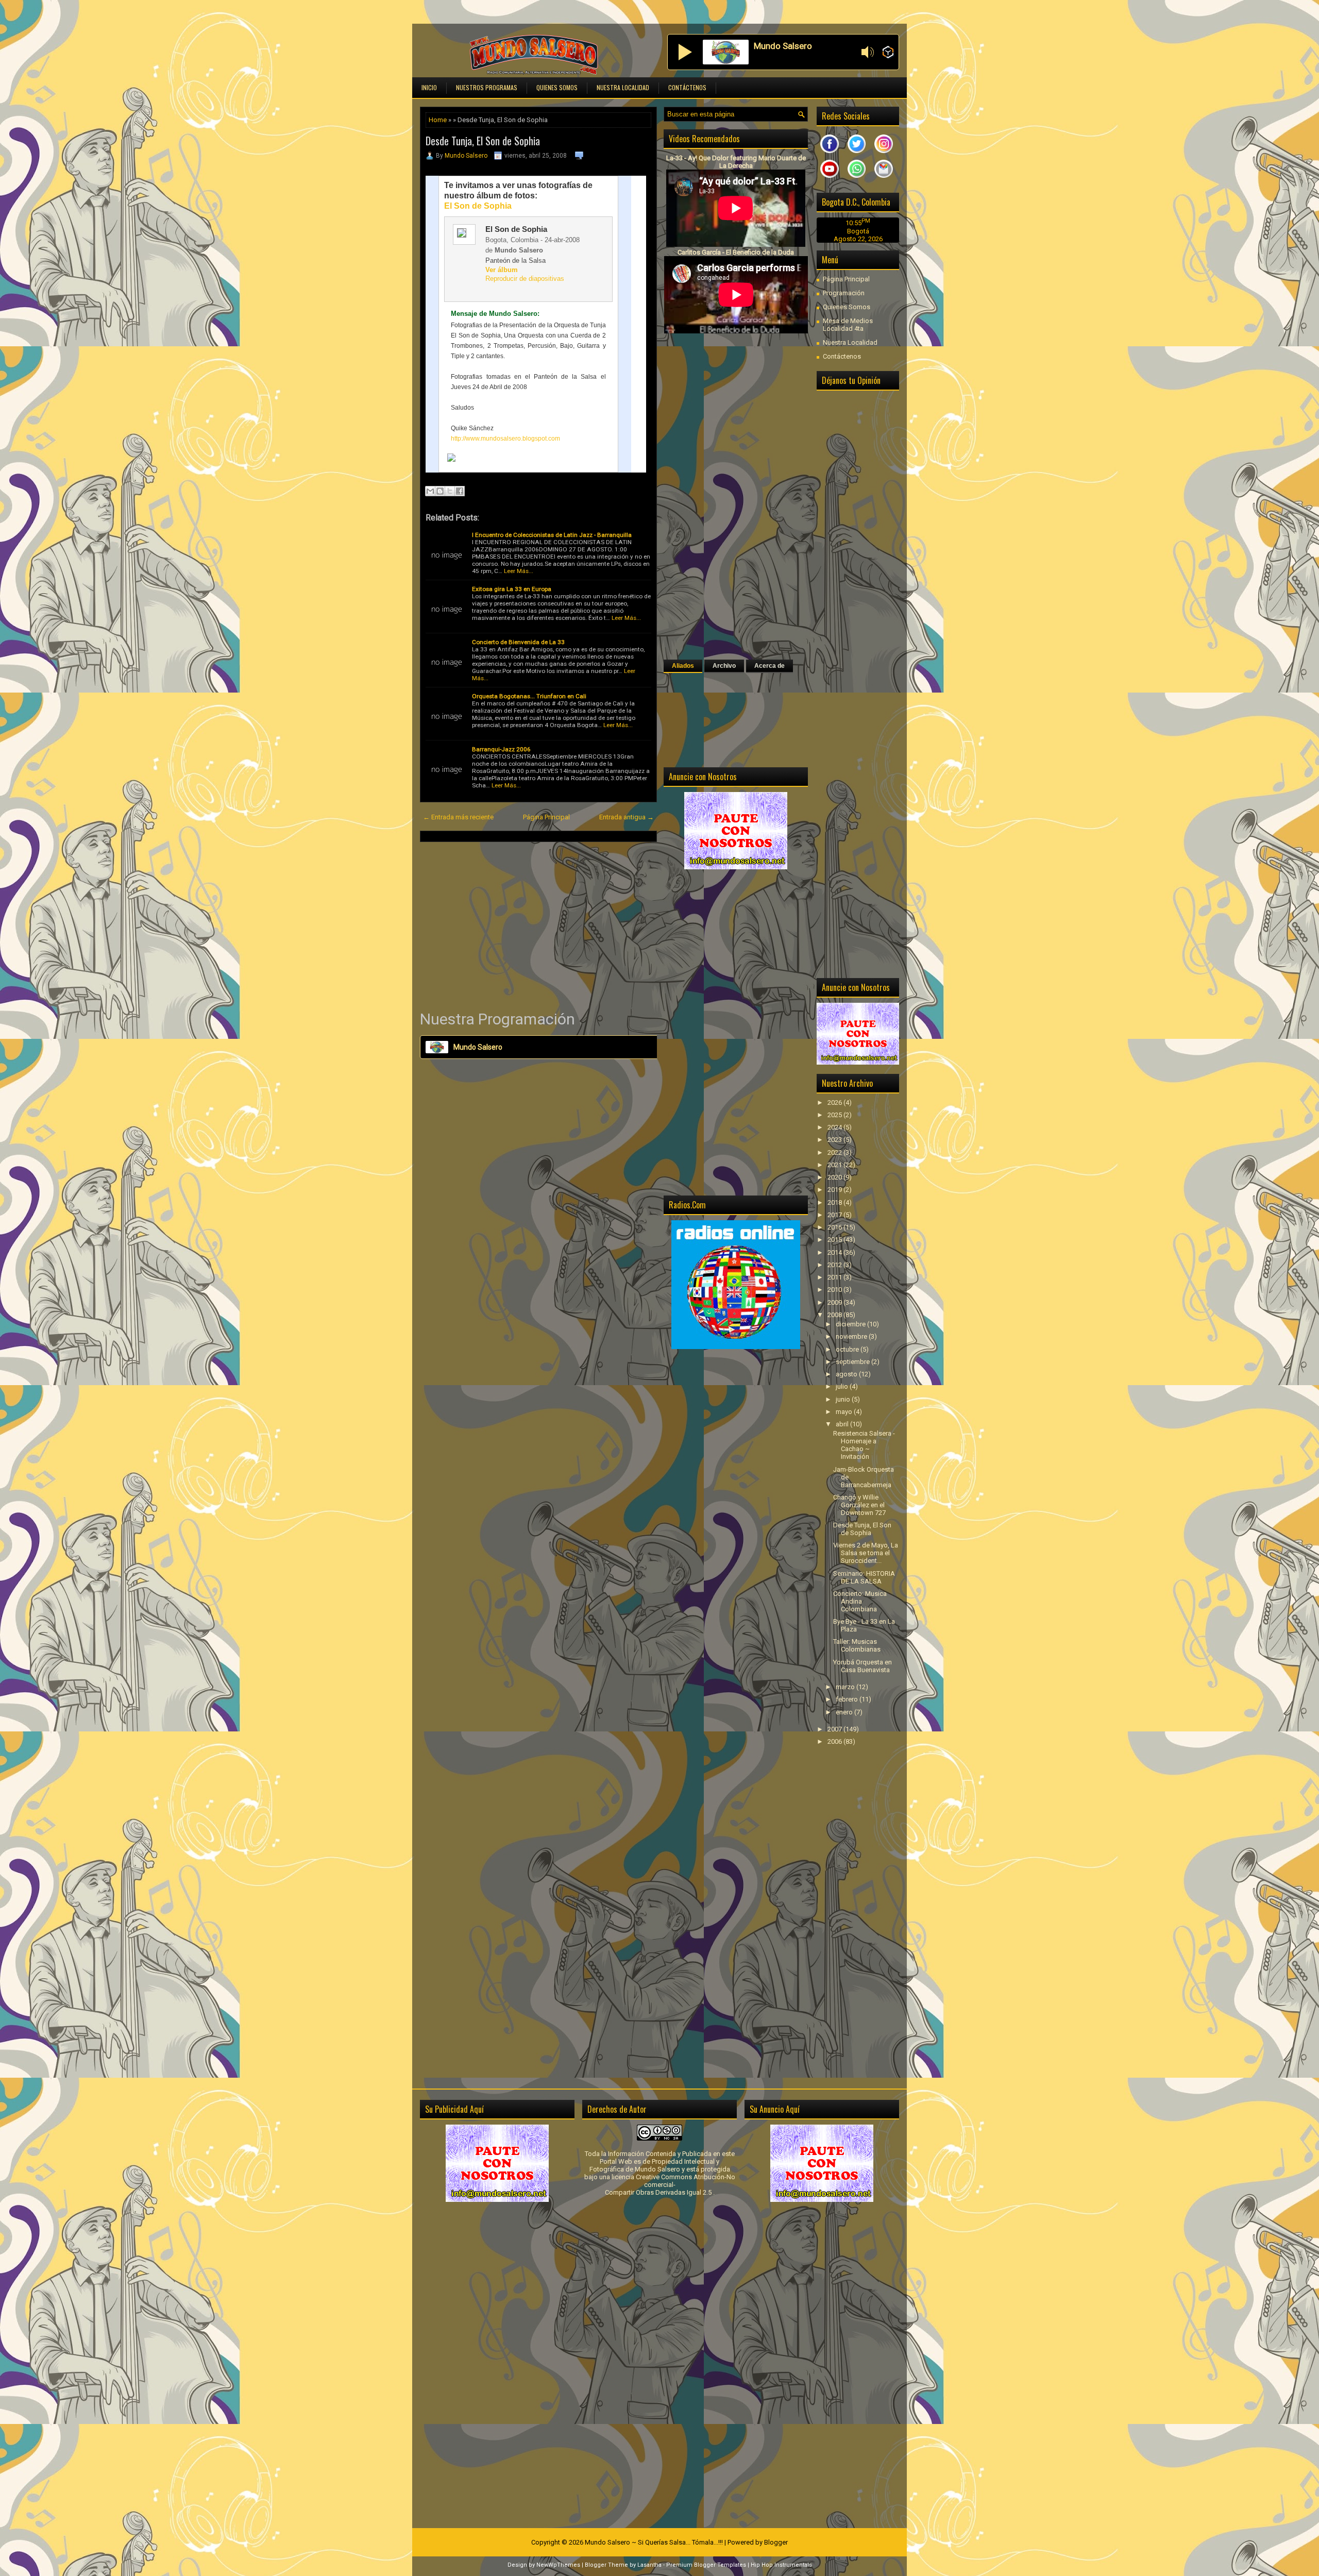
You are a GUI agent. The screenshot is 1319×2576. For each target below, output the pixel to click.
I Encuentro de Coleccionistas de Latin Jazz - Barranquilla (552, 535)
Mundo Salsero (466, 156)
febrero (848, 1699)
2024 (835, 1127)
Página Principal (546, 817)
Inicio (429, 87)
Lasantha (649, 2565)
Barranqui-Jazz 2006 (501, 749)
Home (438, 120)
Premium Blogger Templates (706, 2565)
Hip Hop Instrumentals (781, 2565)
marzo (846, 1687)
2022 (835, 1152)
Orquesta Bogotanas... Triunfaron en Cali (529, 696)
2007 (835, 1729)
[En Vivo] (685, 52)
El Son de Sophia (478, 206)
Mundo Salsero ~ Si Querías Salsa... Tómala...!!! (654, 2542)
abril (843, 1424)
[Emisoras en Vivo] (888, 53)
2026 (835, 1102)
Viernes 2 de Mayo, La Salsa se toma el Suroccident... (866, 1553)
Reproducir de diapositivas (525, 279)
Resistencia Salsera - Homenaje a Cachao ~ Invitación (864, 1445)
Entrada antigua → (627, 817)
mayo (845, 1412)
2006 (835, 1741)
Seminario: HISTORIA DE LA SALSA (864, 1577)
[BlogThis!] (440, 491)
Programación (844, 293)
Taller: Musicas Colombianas (857, 1645)
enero (845, 1712)
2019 (835, 1190)
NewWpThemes (558, 2565)
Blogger (776, 2542)
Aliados (683, 666)
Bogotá (858, 231)
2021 (835, 1165)
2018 (835, 1202)
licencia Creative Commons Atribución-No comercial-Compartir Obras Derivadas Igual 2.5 (670, 2185)
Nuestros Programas (487, 87)
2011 (835, 1277)
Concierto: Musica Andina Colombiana (860, 1601)
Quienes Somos (557, 87)
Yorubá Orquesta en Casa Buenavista (863, 1666)
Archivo (724, 666)
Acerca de (770, 666)
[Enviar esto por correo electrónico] (430, 491)
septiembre (853, 1362)
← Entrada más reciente (458, 817)
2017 (835, 1215)
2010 (835, 1290)
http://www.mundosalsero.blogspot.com (505, 439)
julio (843, 1386)
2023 (835, 1140)
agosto (847, 1374)
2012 (835, 1265)
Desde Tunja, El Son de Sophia (483, 141)
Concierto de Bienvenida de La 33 (518, 642)
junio (844, 1399)
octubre (848, 1349)
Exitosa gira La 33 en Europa (512, 589)
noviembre (852, 1336)
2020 (835, 1177)
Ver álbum (502, 270)
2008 (835, 1315)
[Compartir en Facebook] (460, 491)
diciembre (851, 1324)
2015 (835, 1240)
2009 (835, 1302)
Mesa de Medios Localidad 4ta (848, 325)
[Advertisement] (538, 925)
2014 (835, 1252)
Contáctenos (687, 87)
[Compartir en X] (450, 491)
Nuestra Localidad (623, 87)
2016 (835, 1227)
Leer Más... (519, 571)
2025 (835, 1115)
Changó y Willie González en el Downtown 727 (859, 1505)
